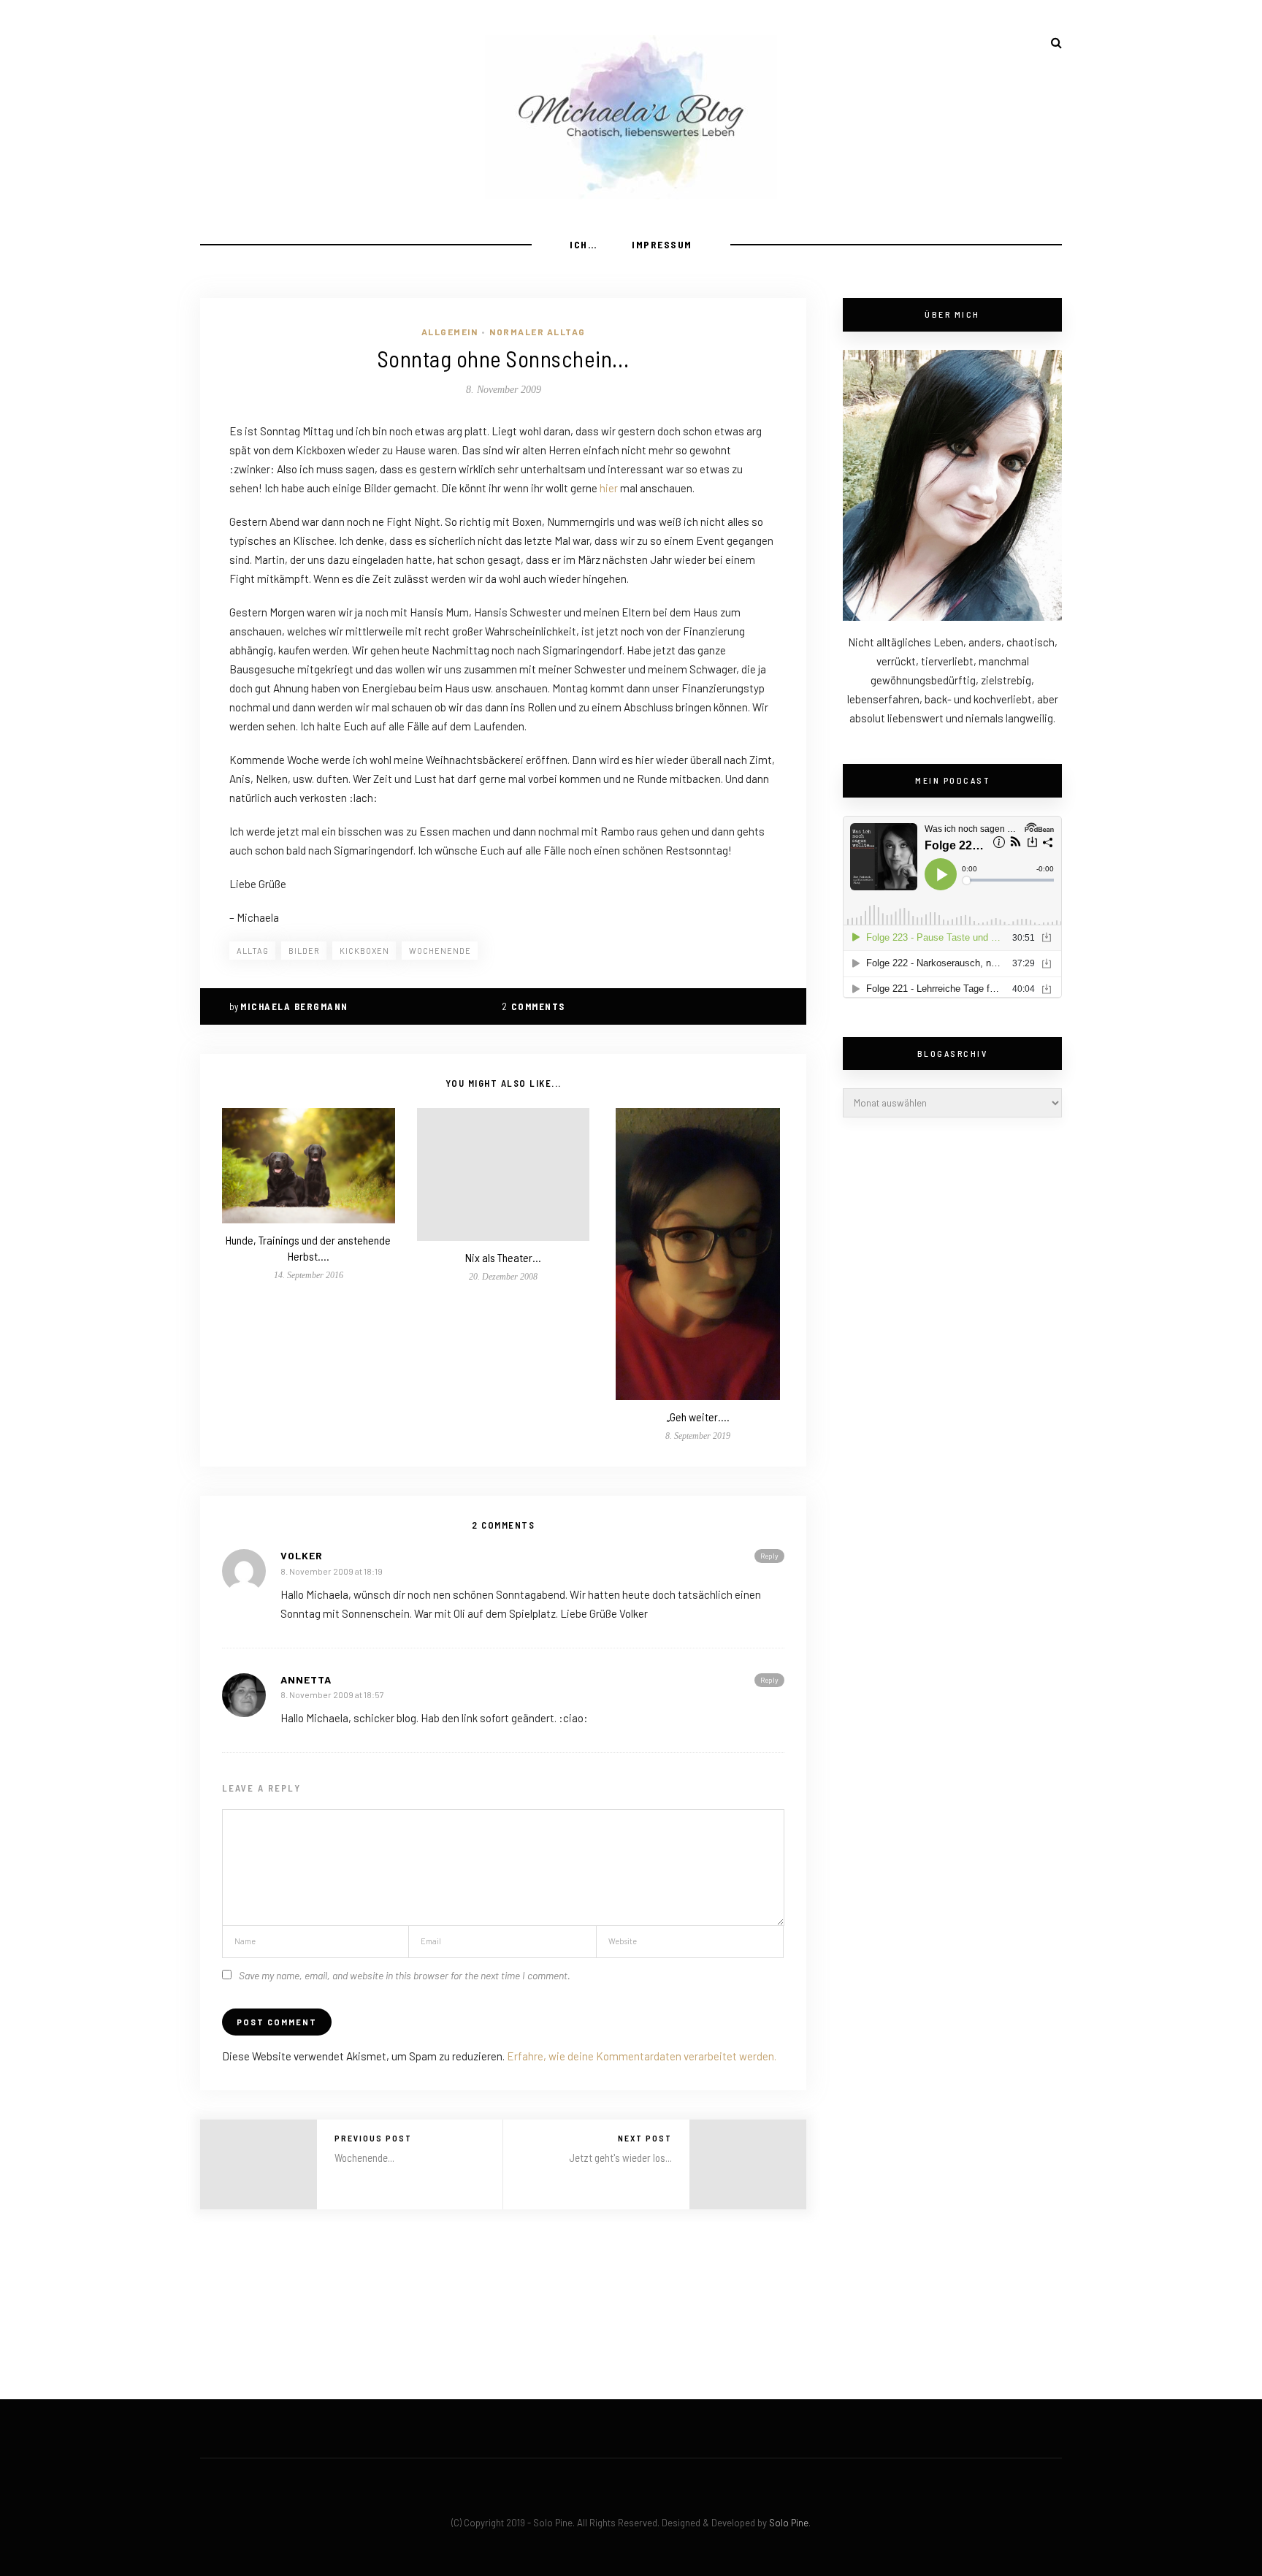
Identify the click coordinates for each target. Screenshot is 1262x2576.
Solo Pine (789, 2523)
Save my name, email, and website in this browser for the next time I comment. (405, 1975)
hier (609, 488)
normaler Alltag (538, 332)
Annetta (306, 1679)
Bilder (304, 951)
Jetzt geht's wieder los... (620, 2158)
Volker (302, 1555)
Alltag (253, 951)
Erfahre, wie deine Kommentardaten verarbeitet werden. (642, 2056)
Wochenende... (364, 2158)
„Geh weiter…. (698, 1417)
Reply (769, 1556)
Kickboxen (364, 951)
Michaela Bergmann (294, 1006)
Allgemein (450, 332)
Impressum (662, 244)
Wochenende (440, 951)
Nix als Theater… (503, 1257)
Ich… (584, 244)
